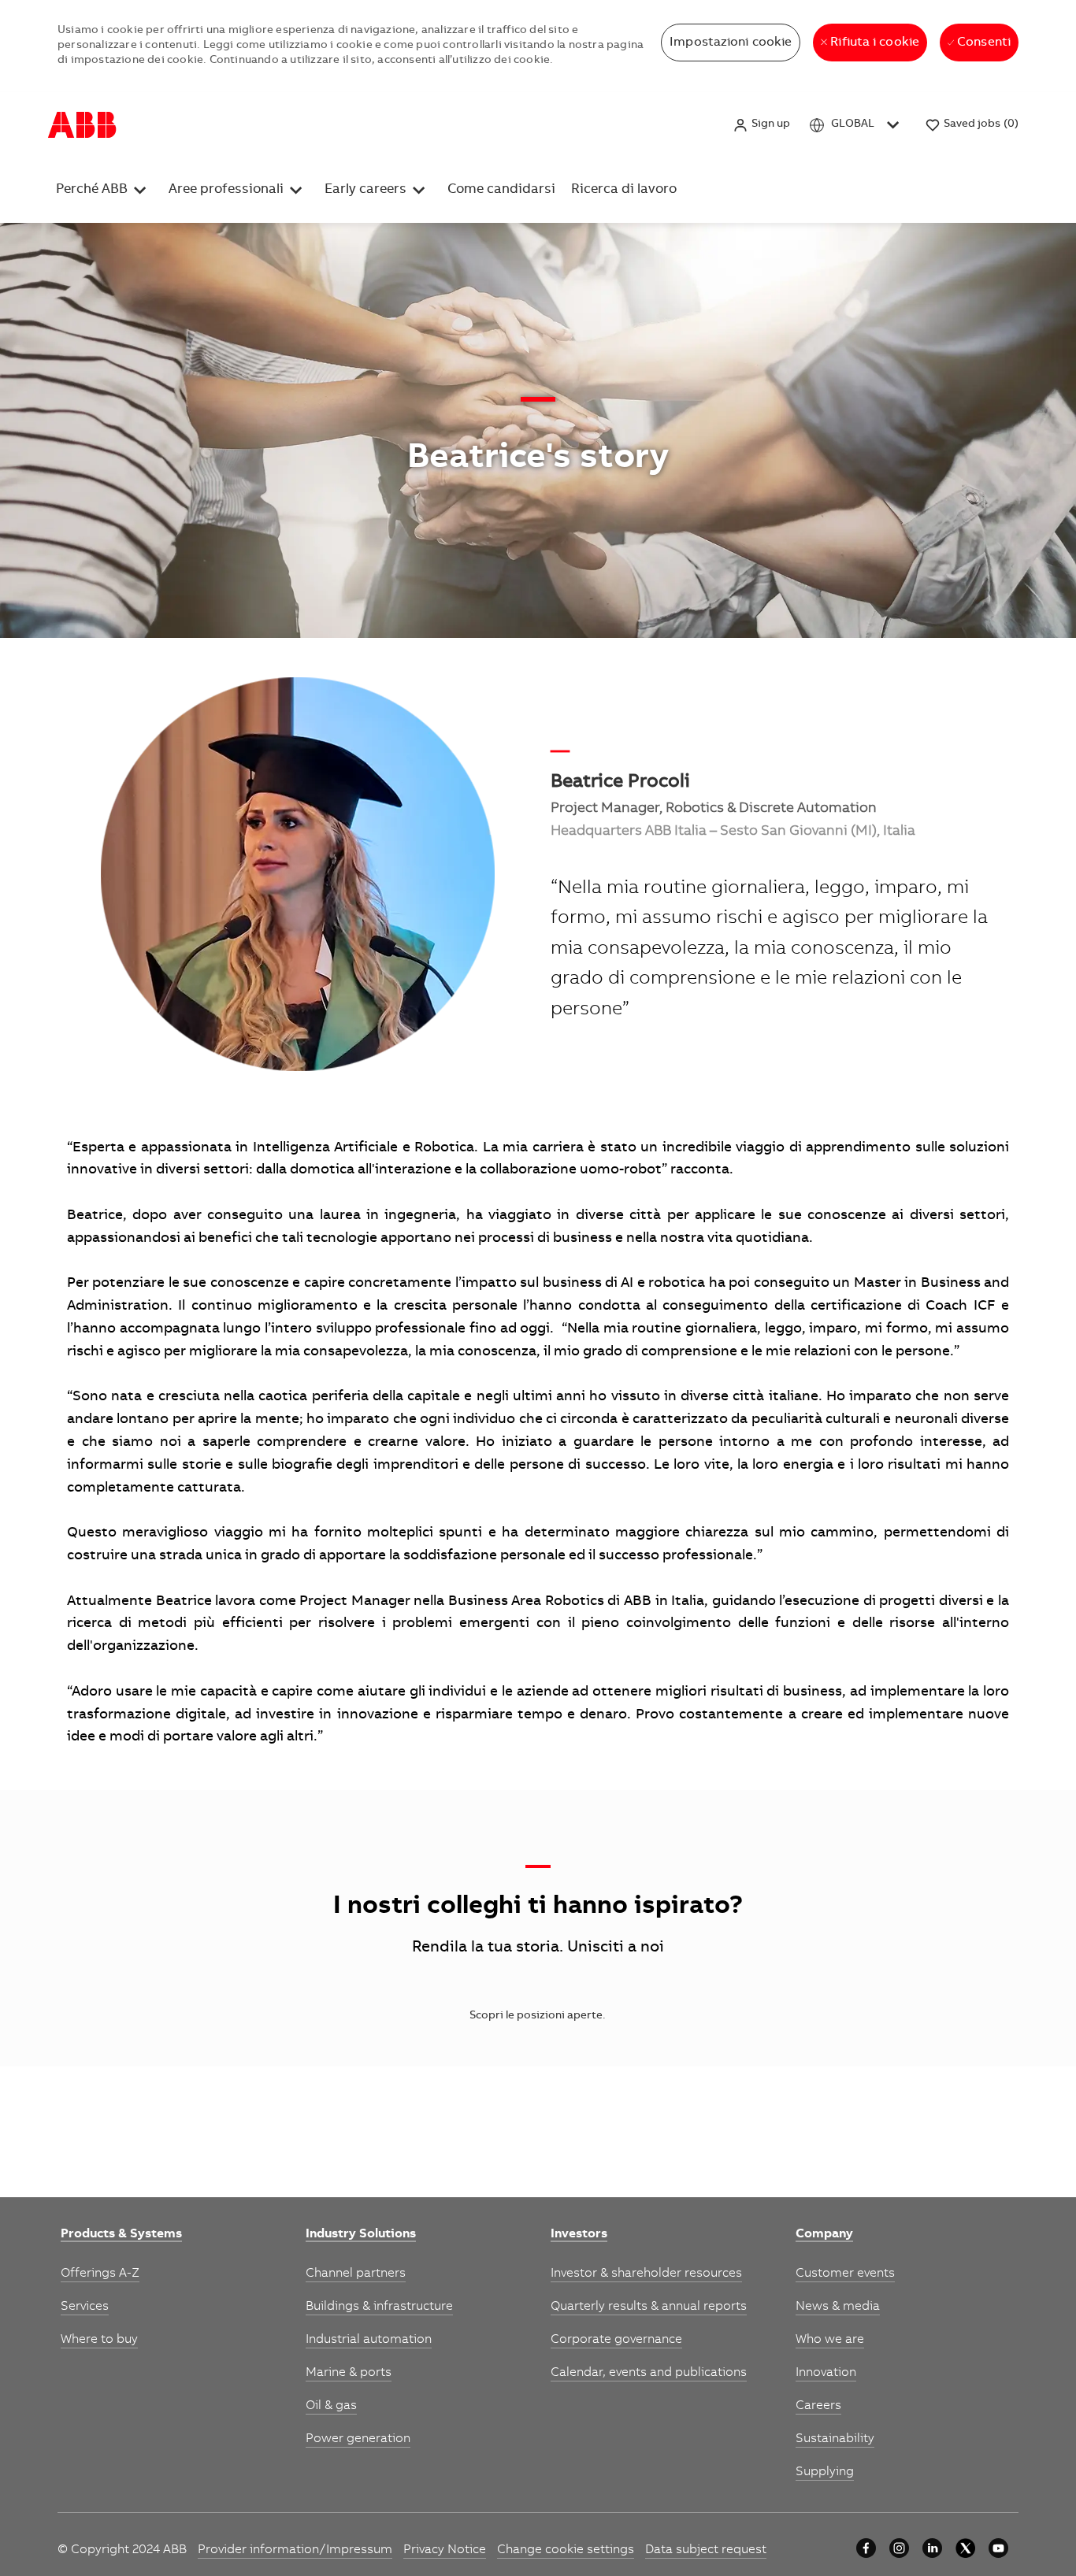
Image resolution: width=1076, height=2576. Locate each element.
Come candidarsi (539, 124)
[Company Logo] (82, 125)
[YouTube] (998, 2548)
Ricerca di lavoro (642, 124)
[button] (761, 125)
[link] (121, 2235)
